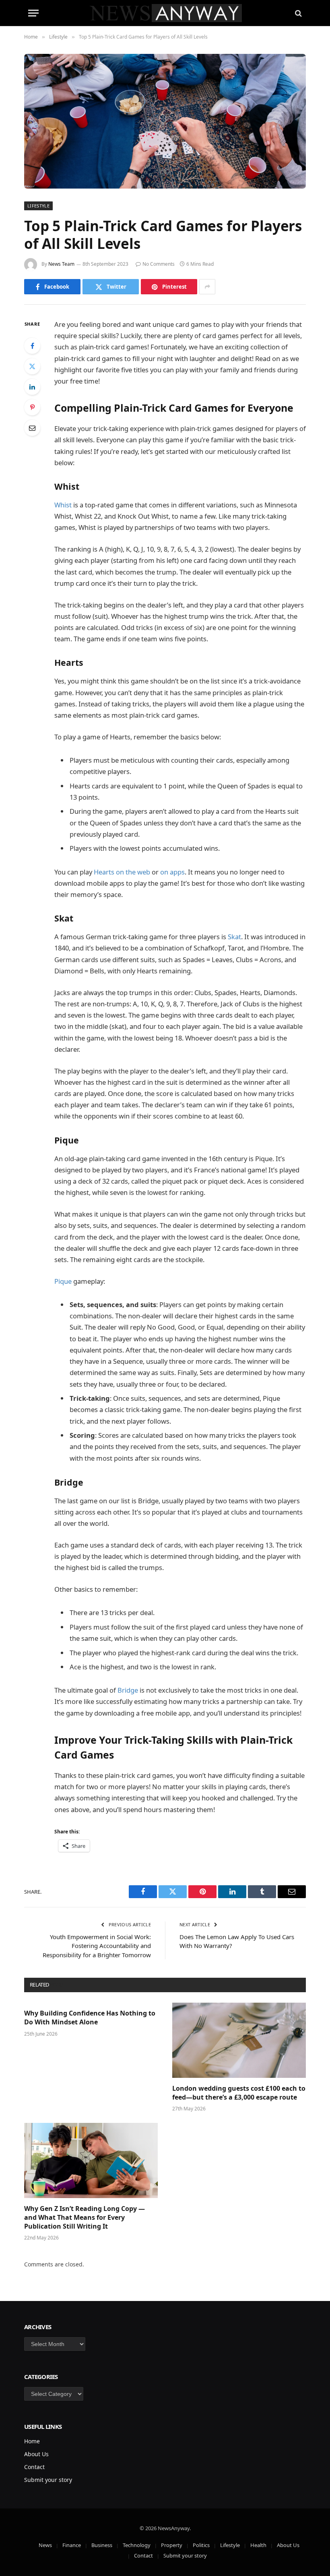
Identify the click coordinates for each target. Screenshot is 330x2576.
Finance (72, 2545)
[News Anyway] (165, 13)
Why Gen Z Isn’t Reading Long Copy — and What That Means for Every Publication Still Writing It (85, 2218)
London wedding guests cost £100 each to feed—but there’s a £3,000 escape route (239, 2093)
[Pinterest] (32, 407)
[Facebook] (32, 346)
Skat (234, 937)
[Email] (32, 428)
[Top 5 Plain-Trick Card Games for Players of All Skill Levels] (165, 121)
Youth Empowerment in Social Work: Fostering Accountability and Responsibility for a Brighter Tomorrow (97, 1946)
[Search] (298, 13)
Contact (34, 2467)
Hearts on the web (122, 872)
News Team (61, 264)
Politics (201, 2545)
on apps (172, 872)
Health (258, 2545)
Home (32, 2441)
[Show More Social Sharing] (207, 287)
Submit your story (48, 2480)
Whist (63, 505)
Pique (63, 1281)
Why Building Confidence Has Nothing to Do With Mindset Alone (90, 2018)
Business (102, 2545)
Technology (137, 2545)
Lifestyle (38, 206)
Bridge (128, 1690)
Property (172, 2545)
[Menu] (33, 13)
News (45, 2545)
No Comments (159, 264)
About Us (36, 2454)
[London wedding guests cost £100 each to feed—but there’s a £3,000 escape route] (239, 2040)
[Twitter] (32, 366)
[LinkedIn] (32, 387)
